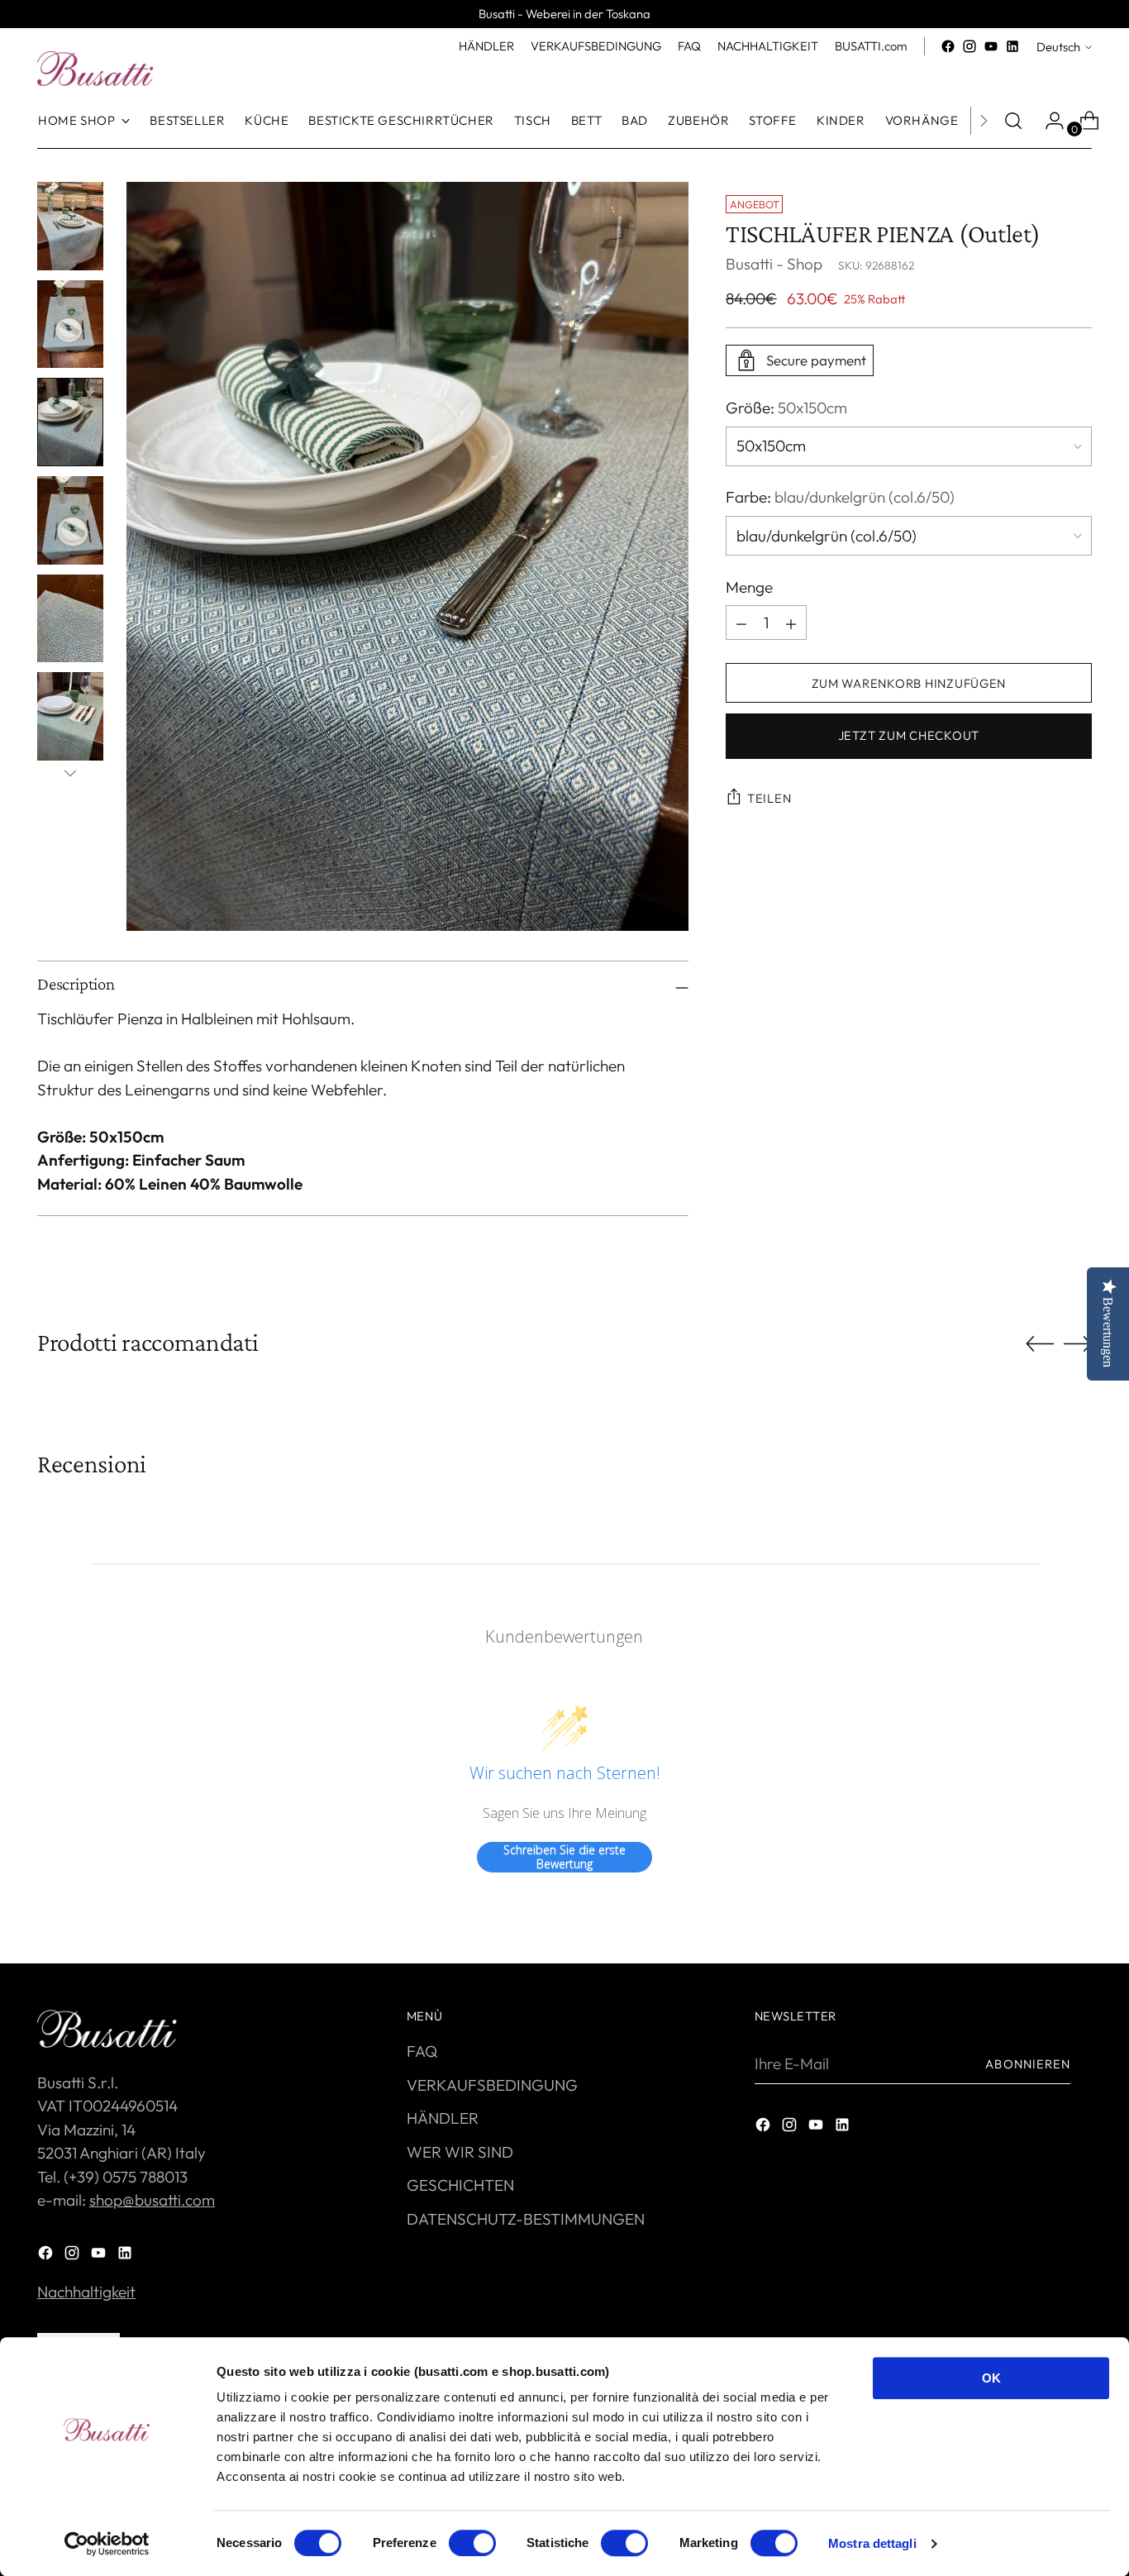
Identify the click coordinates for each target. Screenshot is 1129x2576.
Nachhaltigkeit (86, 2292)
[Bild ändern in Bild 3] (70, 422)
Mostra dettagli (872, 2543)
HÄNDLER (443, 2118)
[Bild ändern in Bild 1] (70, 226)
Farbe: (840, 498)
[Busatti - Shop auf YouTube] (991, 46)
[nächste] (984, 121)
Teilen (769, 798)
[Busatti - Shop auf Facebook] (948, 46)
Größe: (786, 408)
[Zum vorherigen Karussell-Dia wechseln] (1040, 1344)
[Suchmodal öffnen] (1013, 121)
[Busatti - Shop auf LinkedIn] (1012, 46)
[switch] (472, 2543)
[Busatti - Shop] (95, 69)
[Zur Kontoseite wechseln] (1048, 121)
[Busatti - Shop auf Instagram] (969, 46)
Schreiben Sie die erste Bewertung (564, 1857)
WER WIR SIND (460, 2152)
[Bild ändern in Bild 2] (70, 324)
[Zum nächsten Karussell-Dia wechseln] (1078, 1343)
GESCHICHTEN (460, 2185)
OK (991, 2378)
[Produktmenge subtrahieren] (791, 623)
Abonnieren (1028, 2064)
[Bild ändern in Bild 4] (70, 520)
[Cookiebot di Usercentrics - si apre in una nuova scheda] (107, 2544)
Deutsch (1058, 47)
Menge (749, 587)
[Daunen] (70, 773)
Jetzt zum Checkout (909, 735)
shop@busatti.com (152, 2200)
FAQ (422, 2051)
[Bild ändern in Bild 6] (70, 716)
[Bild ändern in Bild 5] (70, 619)
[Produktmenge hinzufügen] (741, 623)
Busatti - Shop (774, 264)
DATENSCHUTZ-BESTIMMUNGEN (526, 2219)
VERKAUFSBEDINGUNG (492, 2085)
